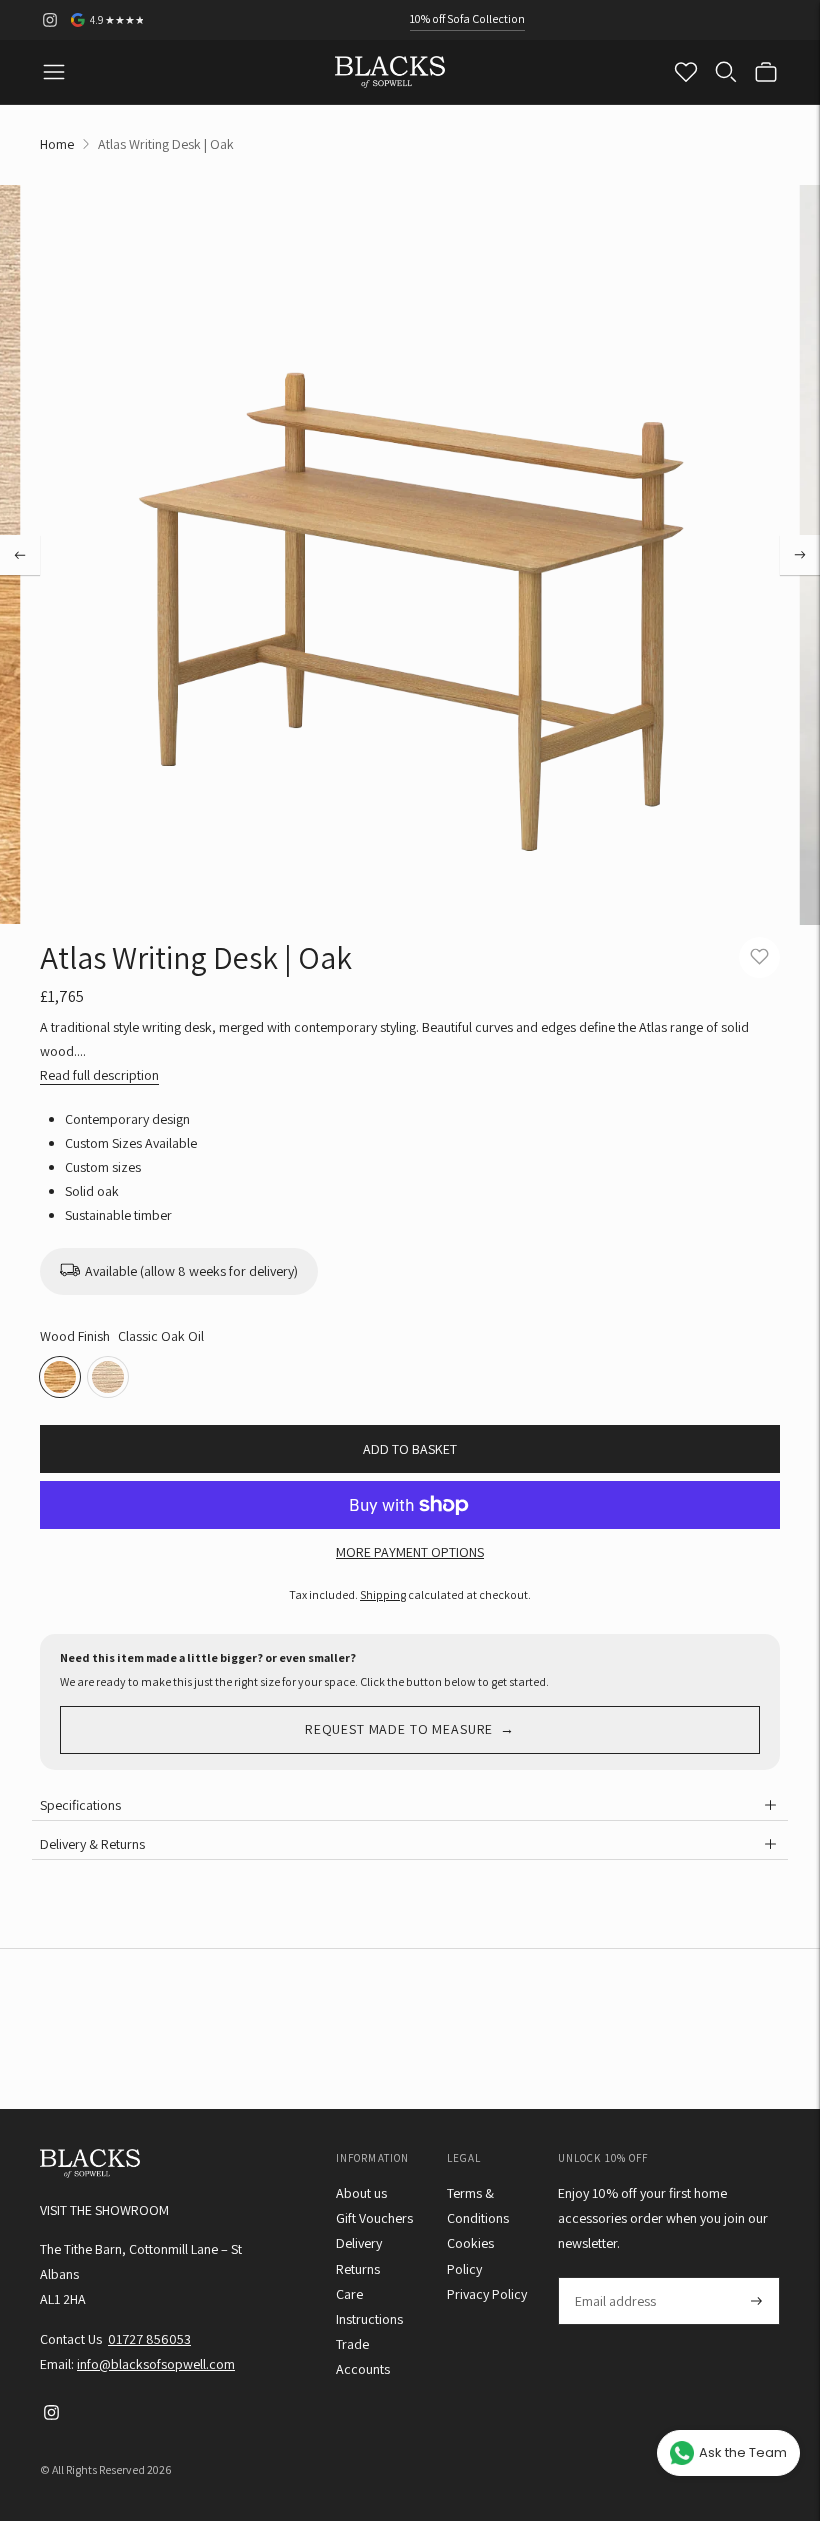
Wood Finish (75, 1336)
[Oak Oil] (108, 1377)
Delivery (359, 2243)
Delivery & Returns (92, 1844)
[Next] (800, 555)
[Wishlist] (686, 72)
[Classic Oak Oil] (60, 1377)
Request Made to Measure (399, 1729)
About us (361, 2193)
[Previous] (20, 555)
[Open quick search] (726, 72)
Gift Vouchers (374, 2218)
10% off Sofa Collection (467, 18)
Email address (614, 2277)
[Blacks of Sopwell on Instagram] (50, 20)
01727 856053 (149, 2339)
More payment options (410, 1552)
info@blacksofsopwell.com (156, 2364)
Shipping (383, 1594)
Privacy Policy (487, 2294)
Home (57, 144)
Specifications (80, 1805)
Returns (358, 2269)
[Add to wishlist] (759, 957)
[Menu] (54, 72)
